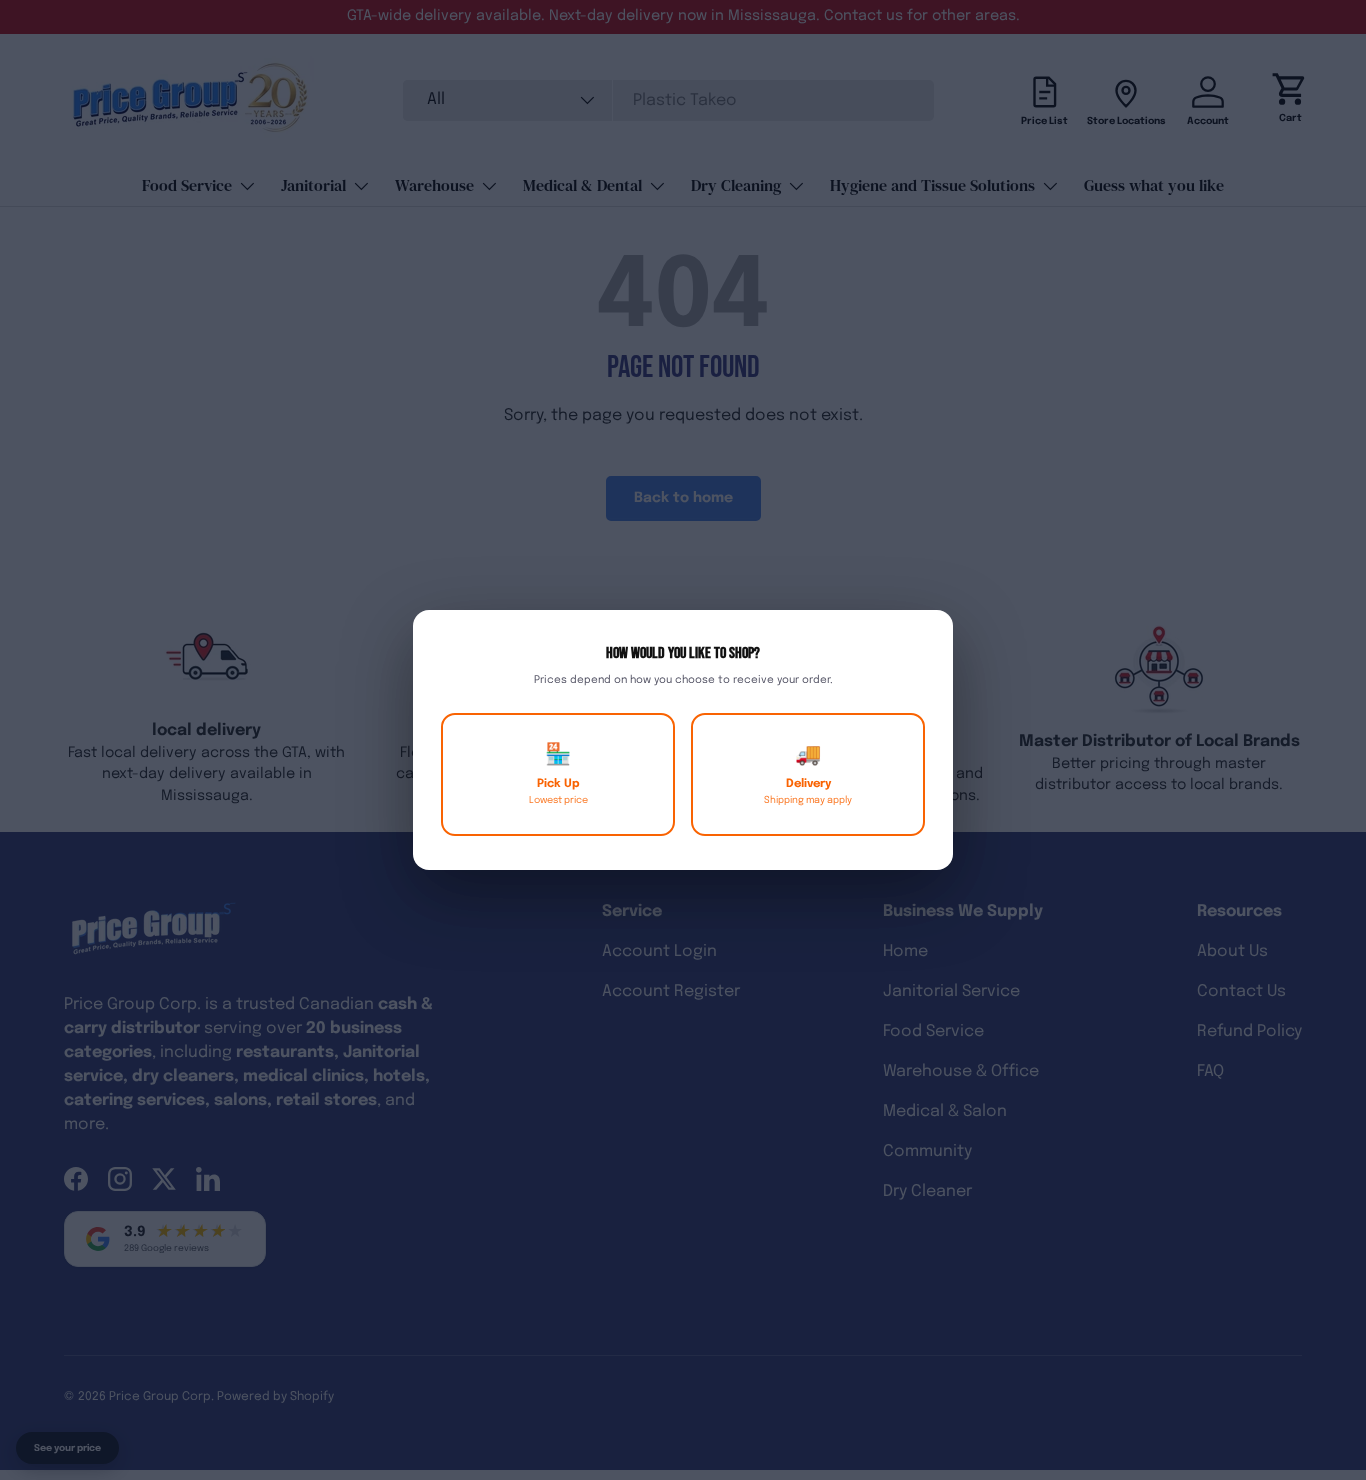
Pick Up (558, 774)
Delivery (808, 774)
